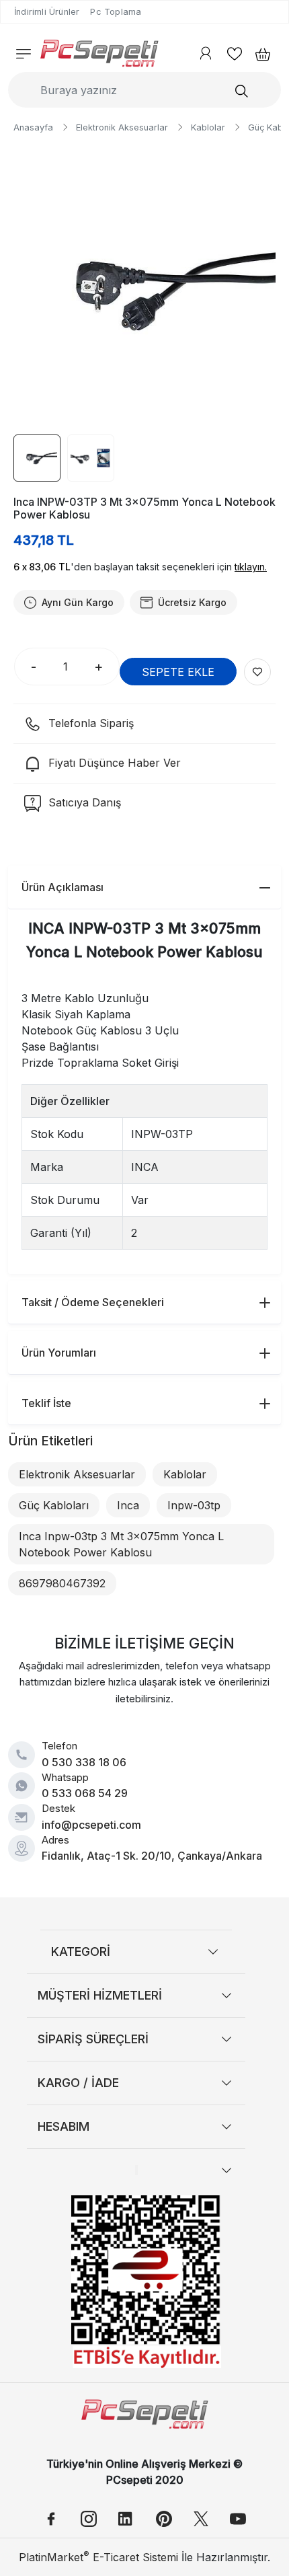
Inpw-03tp (194, 1505)
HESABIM (64, 2126)
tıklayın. (251, 567)
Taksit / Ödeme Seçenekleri (93, 1302)
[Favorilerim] (235, 53)
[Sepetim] (259, 53)
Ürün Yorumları (59, 1353)
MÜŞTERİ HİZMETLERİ (100, 1995)
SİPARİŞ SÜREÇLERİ (93, 2039)
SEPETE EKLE (178, 672)
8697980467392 (62, 1583)
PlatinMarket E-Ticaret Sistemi (98, 2557)
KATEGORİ (81, 1952)
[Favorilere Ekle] (257, 672)
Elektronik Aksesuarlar (77, 1474)
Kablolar (185, 1474)
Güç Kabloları (54, 1505)
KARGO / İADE (78, 2083)
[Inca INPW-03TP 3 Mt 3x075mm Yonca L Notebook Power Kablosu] (144, 289)
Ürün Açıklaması (63, 887)
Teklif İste (46, 1403)
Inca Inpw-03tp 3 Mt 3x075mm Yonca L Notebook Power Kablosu (121, 1544)
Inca (128, 1505)
